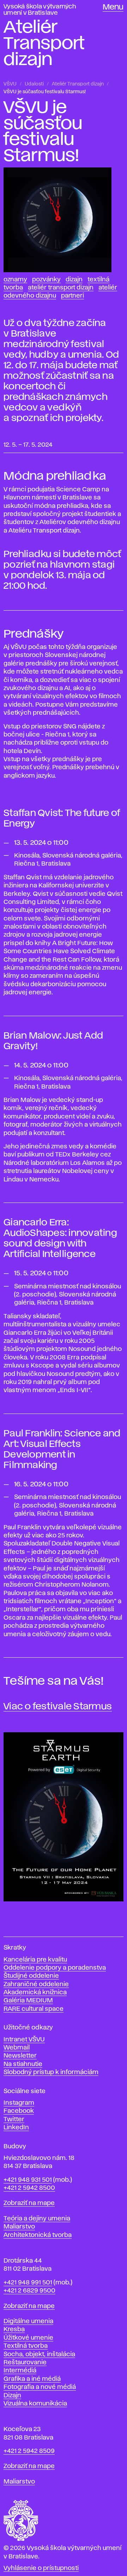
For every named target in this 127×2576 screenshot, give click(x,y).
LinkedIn (16, 2128)
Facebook (19, 2111)
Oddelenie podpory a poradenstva (55, 1968)
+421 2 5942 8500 (29, 2188)
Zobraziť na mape (29, 2203)
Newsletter (20, 2056)
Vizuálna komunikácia (35, 2404)
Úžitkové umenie (28, 2338)
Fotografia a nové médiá (40, 2387)
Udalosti (34, 84)
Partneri (72, 296)
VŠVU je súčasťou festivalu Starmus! (45, 92)
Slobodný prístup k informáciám (51, 2072)
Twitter (14, 2119)
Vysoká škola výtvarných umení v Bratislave (40, 10)
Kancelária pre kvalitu (35, 1960)
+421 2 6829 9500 (29, 2291)
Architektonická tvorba (38, 2235)
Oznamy (15, 280)
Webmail (17, 2048)
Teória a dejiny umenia (37, 2219)
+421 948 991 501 (28, 2283)
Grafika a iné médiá (32, 2379)
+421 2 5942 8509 (29, 2451)
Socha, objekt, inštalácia (39, 2354)
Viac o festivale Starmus (58, 1707)
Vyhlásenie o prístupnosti (41, 2568)
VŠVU (10, 84)
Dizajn (74, 280)
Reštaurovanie (25, 2363)
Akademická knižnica (35, 1992)
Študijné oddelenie (31, 1976)
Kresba (14, 2329)
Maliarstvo (19, 2227)
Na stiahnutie (23, 2064)
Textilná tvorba (26, 2346)
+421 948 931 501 (28, 2180)
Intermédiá (20, 2371)
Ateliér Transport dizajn (78, 84)
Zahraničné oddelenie (36, 1984)
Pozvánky (46, 280)
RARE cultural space (34, 2009)
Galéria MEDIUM (28, 2001)
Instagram (19, 2103)
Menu (113, 7)
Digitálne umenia (28, 2321)
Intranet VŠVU (24, 2040)
